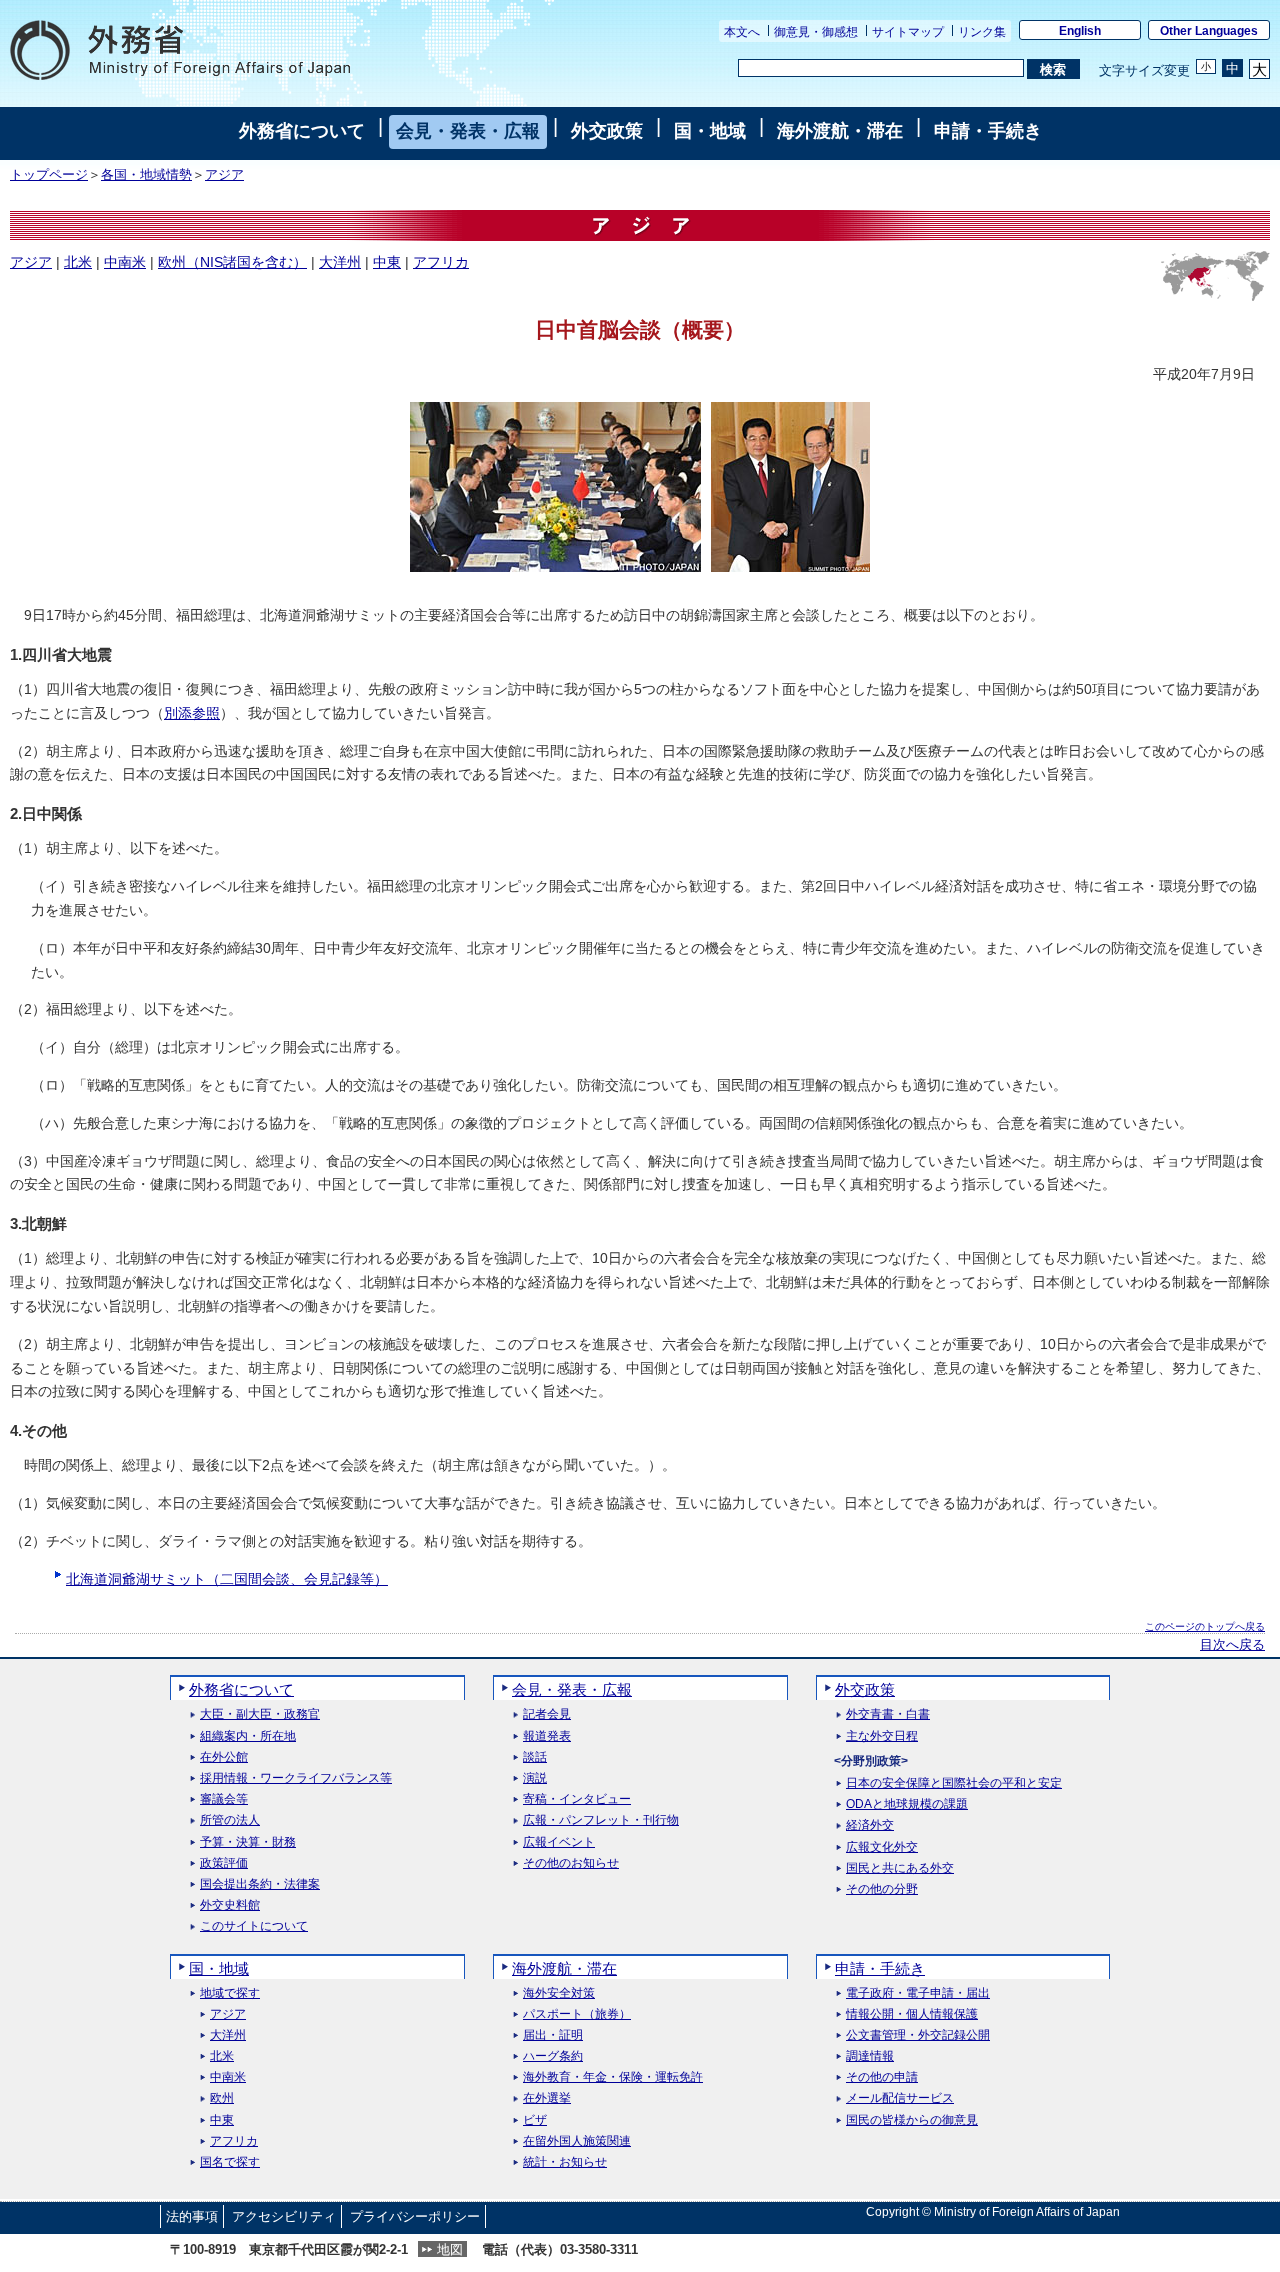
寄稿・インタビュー (577, 1799)
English (1080, 31)
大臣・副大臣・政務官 (260, 1714)
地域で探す (230, 1993)
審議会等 (224, 1799)
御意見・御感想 (816, 32)
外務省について (302, 131)
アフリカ (441, 262)
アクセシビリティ (284, 2216)
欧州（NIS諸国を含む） (232, 262)
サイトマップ (908, 32)
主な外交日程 (882, 1736)
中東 (387, 262)
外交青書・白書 (888, 1714)
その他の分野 (882, 1889)
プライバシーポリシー (415, 2216)
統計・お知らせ (565, 2162)
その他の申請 (882, 2077)
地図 (450, 2249)
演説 (535, 1778)
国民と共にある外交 (900, 1868)
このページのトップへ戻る (1205, 1626)
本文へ (742, 32)
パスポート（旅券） (577, 2014)
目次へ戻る (1232, 1645)
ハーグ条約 (553, 2056)
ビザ (535, 2120)
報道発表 (547, 1736)
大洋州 (340, 262)
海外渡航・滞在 (840, 131)
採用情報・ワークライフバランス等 (296, 1778)
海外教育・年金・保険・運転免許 (613, 2077)
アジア (224, 175)
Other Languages (1209, 31)
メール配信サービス (900, 2098)
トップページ (49, 175)
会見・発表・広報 (468, 131)
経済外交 (870, 1825)
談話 (535, 1757)
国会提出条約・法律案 (260, 1884)
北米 (78, 262)
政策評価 (224, 1863)
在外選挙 (547, 2098)
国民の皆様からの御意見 (912, 2120)
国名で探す (230, 2162)
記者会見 (547, 1714)
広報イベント (559, 1842)
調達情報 (870, 2056)
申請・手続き (988, 131)
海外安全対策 (559, 1993)
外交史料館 (230, 1905)
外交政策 (607, 131)
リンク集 (982, 32)
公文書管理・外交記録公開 (918, 2035)
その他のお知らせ (571, 1863)
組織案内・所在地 (248, 1736)
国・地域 (710, 131)
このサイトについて (254, 1926)
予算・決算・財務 (248, 1842)
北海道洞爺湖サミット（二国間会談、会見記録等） (227, 1579)
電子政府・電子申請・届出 (918, 1993)
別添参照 (192, 713)
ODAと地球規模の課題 (907, 1804)
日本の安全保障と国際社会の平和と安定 (954, 1783)
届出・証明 (553, 2035)
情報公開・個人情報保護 (912, 2014)
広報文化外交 (882, 1847)
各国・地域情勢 (146, 175)
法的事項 (192, 2216)
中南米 (125, 262)
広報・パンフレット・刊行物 (601, 1820)
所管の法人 (230, 1820)
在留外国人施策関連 (577, 2141)
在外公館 (224, 1757)
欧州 (222, 2098)
